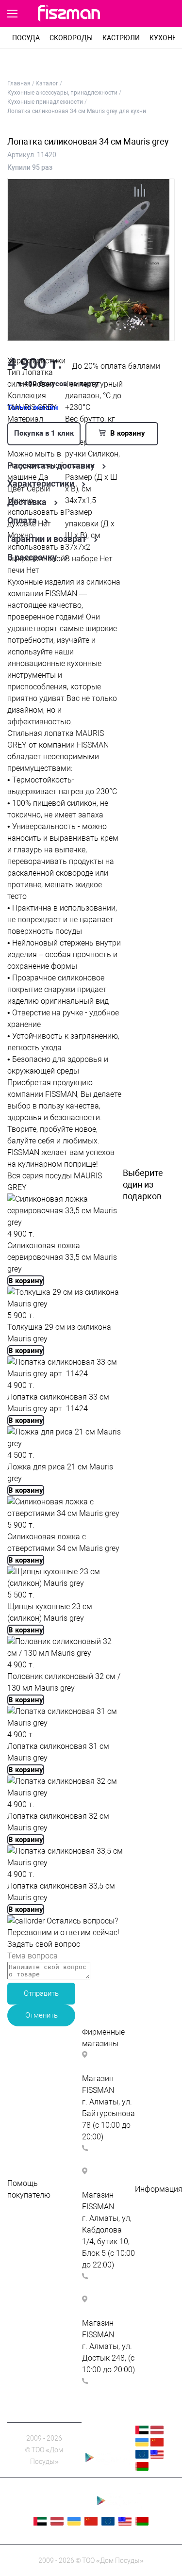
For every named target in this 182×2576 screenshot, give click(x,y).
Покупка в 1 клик (44, 433)
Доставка (27, 502)
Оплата (22, 521)
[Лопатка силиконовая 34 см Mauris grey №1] (88, 335)
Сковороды (71, 38)
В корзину (127, 433)
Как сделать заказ (41, 2230)
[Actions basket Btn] (168, 14)
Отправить (41, 1993)
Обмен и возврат (38, 2265)
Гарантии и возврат (47, 539)
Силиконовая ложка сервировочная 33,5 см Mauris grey (62, 1257)
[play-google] (106, 2463)
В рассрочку (32, 557)
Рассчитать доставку (51, 466)
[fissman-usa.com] (157, 2456)
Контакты (153, 2224)
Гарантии (152, 2236)
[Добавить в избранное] (159, 194)
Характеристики (41, 484)
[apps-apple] (106, 2444)
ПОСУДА (26, 38)
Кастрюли (121, 38)
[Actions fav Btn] (150, 14)
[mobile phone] (126, 14)
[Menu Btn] (12, 14)
